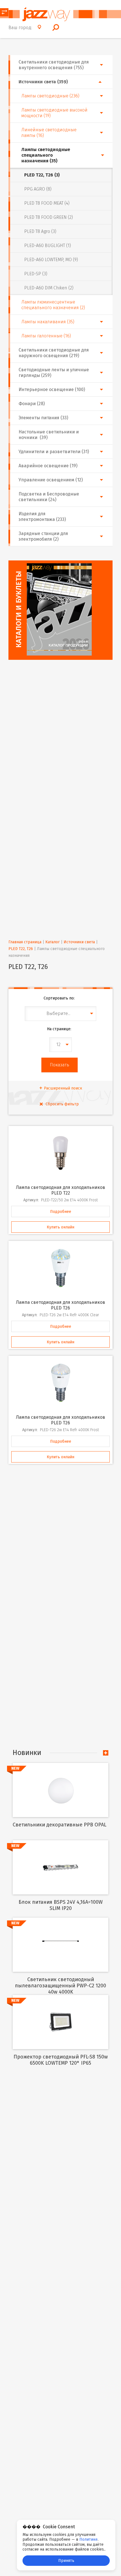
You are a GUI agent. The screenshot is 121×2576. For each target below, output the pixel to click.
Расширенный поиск (63, 1088)
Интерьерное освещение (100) (52, 389)
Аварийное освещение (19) (48, 466)
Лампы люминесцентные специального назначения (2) (53, 305)
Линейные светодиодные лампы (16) (49, 133)
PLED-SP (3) (36, 274)
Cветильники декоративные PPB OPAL (60, 1825)
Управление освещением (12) (51, 480)
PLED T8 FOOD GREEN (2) (49, 217)
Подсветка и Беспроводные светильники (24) (49, 497)
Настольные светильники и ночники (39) (49, 435)
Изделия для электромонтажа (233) (42, 517)
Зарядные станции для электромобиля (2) (43, 536)
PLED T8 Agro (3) (40, 231)
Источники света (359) (43, 82)
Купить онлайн (60, 1227)
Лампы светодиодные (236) (50, 96)
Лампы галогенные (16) (46, 336)
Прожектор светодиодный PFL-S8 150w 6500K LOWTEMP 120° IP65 (61, 2060)
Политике (88, 2539)
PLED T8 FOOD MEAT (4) (47, 203)
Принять (66, 2561)
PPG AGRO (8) (38, 189)
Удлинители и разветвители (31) (54, 452)
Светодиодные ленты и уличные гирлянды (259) (54, 373)
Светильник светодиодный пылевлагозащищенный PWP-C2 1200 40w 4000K (60, 1986)
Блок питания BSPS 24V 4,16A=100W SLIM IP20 (61, 1905)
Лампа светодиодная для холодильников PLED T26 (61, 1305)
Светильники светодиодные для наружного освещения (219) (54, 353)
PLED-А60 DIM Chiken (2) (49, 288)
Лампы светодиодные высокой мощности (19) (54, 113)
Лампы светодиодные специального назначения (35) (46, 155)
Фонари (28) (32, 404)
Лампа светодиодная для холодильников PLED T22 (61, 1190)
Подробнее (61, 1212)
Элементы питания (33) (43, 418)
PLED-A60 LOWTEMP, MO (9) (51, 260)
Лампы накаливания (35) (48, 322)
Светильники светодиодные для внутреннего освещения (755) (54, 65)
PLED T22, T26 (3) (42, 175)
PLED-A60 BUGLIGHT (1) (48, 245)
